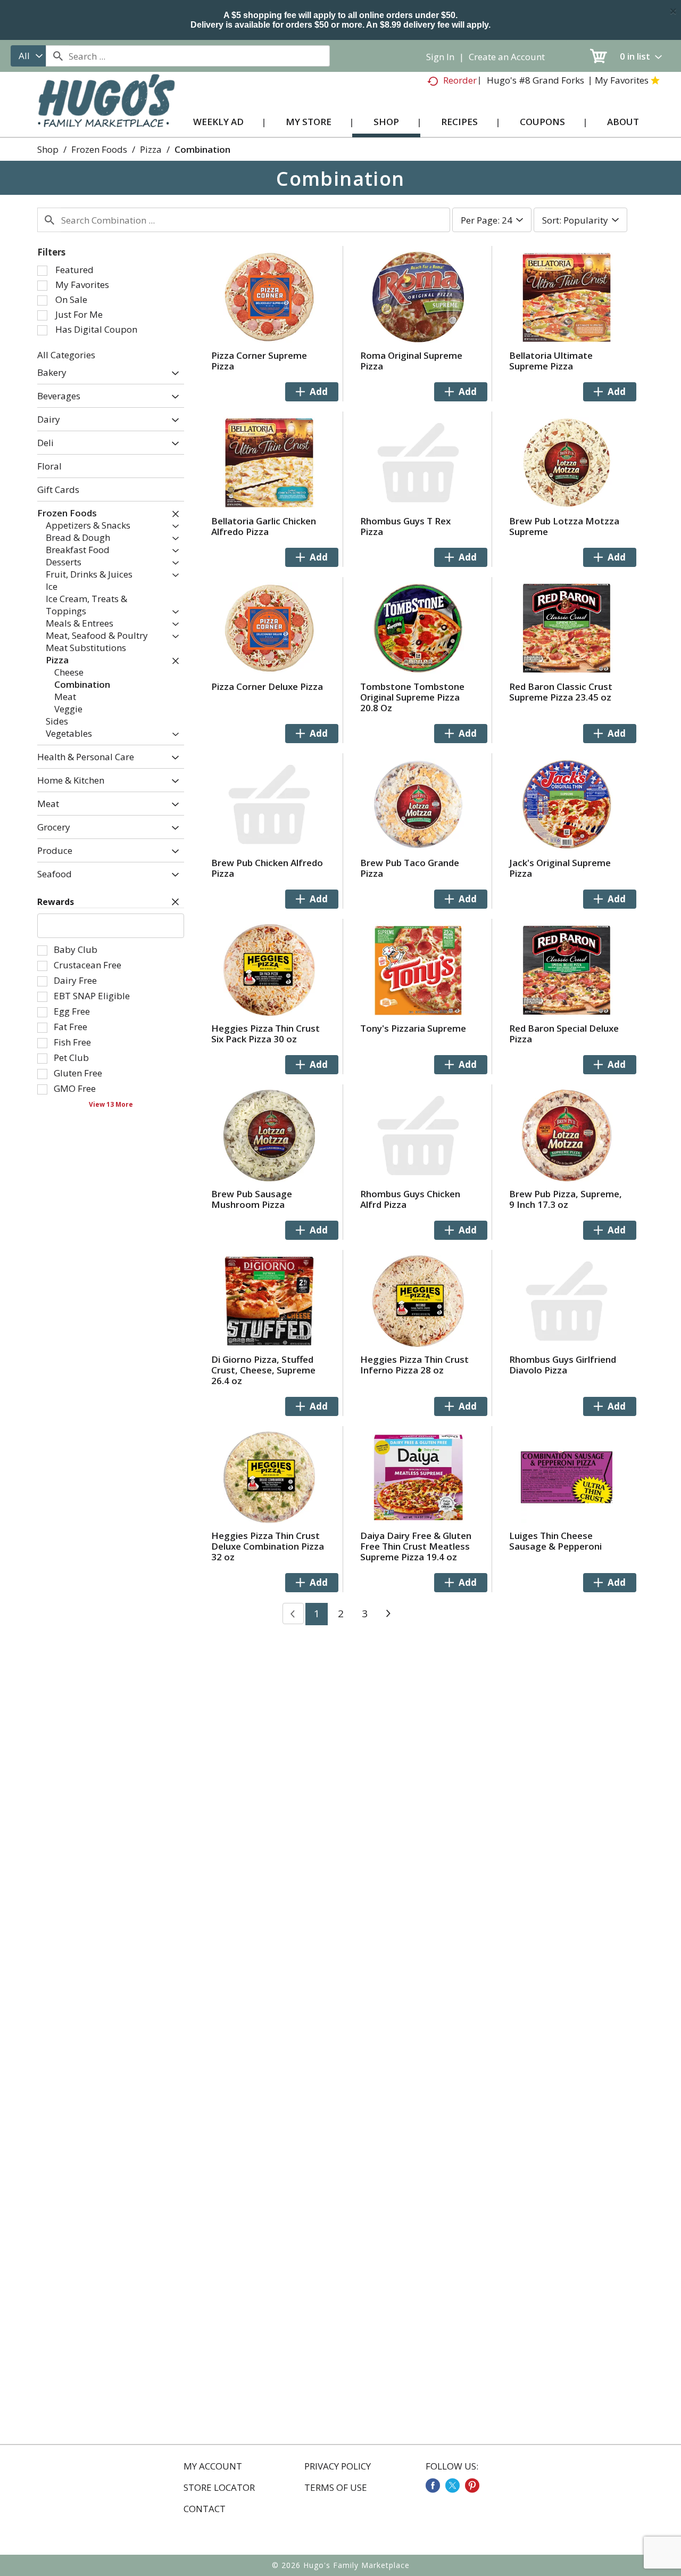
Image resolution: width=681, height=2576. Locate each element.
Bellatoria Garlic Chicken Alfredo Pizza (264, 526)
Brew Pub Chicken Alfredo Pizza (267, 868)
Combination (202, 149)
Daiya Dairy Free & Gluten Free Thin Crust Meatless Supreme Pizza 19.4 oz (416, 1546)
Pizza (151, 149)
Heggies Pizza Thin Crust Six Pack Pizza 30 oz (265, 1034)
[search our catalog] (57, 56)
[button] (173, 374)
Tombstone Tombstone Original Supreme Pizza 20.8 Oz (412, 697)
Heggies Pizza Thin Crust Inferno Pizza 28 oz (414, 1365)
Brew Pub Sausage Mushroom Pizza (252, 1199)
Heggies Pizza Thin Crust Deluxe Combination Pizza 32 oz (268, 1546)
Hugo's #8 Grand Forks (535, 80)
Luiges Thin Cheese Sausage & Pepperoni (555, 1541)
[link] (433, 2486)
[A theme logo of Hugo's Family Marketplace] (106, 111)
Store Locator (219, 2488)
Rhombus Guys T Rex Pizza (405, 526)
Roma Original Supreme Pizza (411, 361)
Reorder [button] (460, 80)
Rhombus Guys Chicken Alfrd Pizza (410, 1199)
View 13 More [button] (111, 1104)
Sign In (440, 57)
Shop (48, 149)
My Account (213, 2466)
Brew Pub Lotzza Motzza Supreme (564, 526)
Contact (205, 2509)
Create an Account (507, 57)
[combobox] (28, 56)
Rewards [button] (56, 902)
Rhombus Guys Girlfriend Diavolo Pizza (563, 1365)
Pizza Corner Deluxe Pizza (267, 686)
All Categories (66, 355)
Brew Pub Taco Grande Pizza (410, 868)
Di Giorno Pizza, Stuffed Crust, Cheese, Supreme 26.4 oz (263, 1370)
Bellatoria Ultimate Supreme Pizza (551, 361)
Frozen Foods (99, 149)
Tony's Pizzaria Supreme (413, 1028)
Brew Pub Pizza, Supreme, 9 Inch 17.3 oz (566, 1199)
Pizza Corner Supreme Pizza (259, 361)
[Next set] (388, 1614)
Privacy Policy (338, 2466)
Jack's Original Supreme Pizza (560, 868)
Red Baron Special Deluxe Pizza (564, 1034)
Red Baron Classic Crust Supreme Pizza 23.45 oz (561, 692)
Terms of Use (336, 2488)
